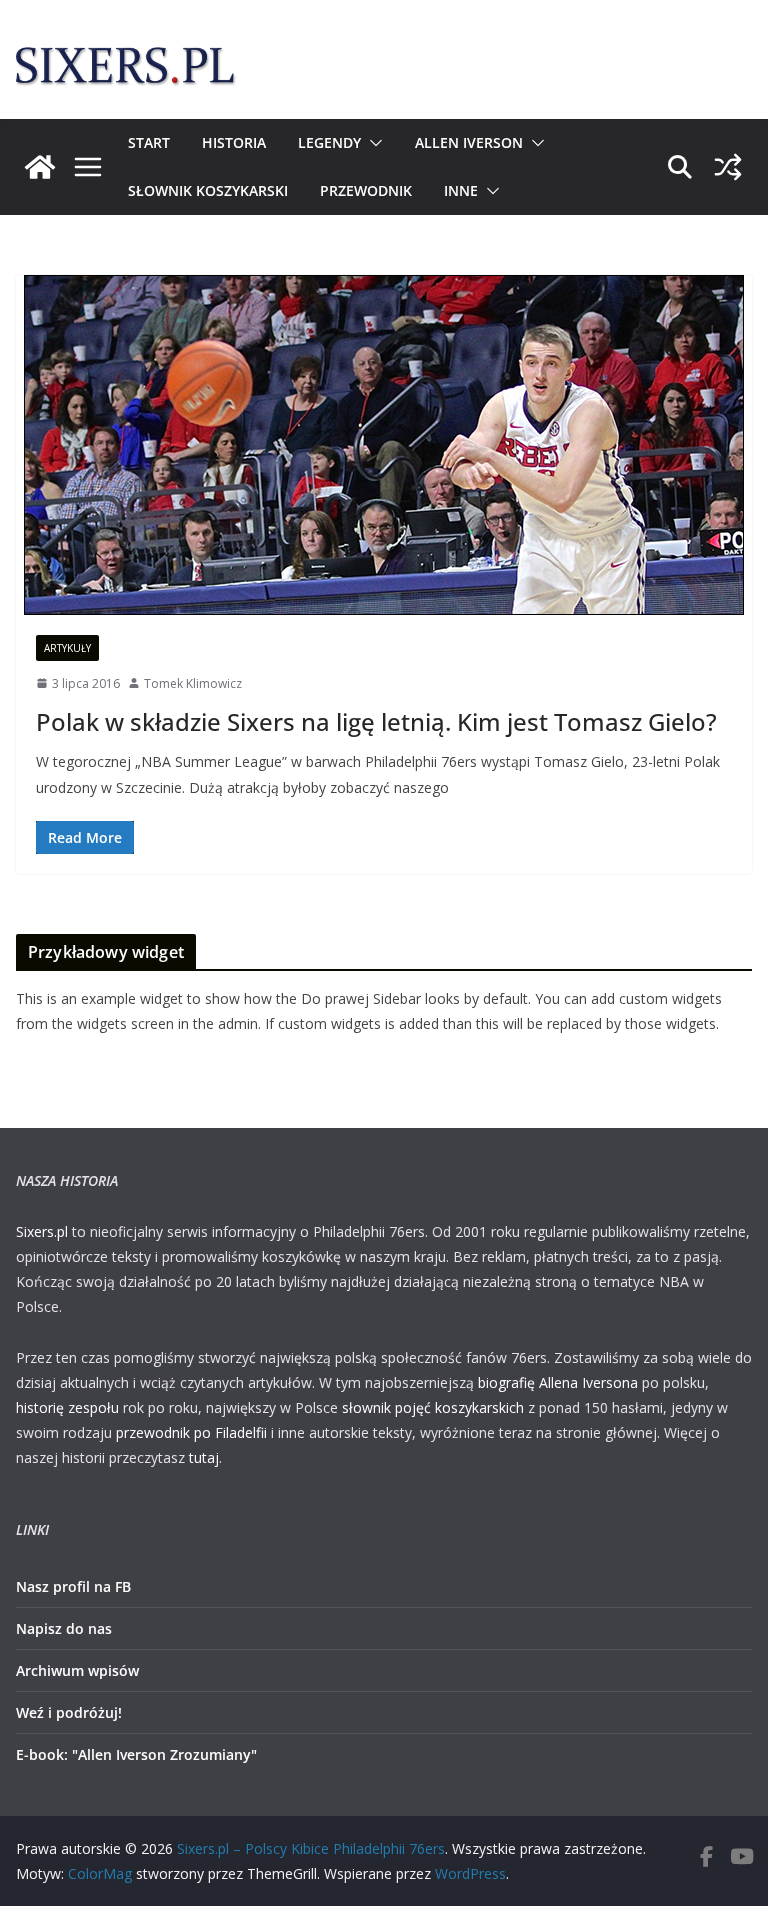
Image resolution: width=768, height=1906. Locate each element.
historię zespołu (67, 1407)
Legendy (329, 142)
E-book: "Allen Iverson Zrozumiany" (136, 1754)
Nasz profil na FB (73, 1586)
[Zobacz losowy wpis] (728, 167)
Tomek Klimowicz (193, 683)
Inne (461, 190)
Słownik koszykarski (208, 190)
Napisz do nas (64, 1628)
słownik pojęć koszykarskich (433, 1407)
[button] (372, 143)
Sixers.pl (42, 1231)
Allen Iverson (469, 142)
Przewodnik (366, 190)
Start (149, 142)
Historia (234, 142)
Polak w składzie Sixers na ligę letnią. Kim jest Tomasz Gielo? (376, 721)
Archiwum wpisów (77, 1670)
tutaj (204, 1457)
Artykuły (67, 648)
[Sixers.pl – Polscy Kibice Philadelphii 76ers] (40, 167)
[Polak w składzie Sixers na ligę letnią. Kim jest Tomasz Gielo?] (384, 445)
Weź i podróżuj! (69, 1712)
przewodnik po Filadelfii (191, 1432)
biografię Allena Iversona (558, 1382)
